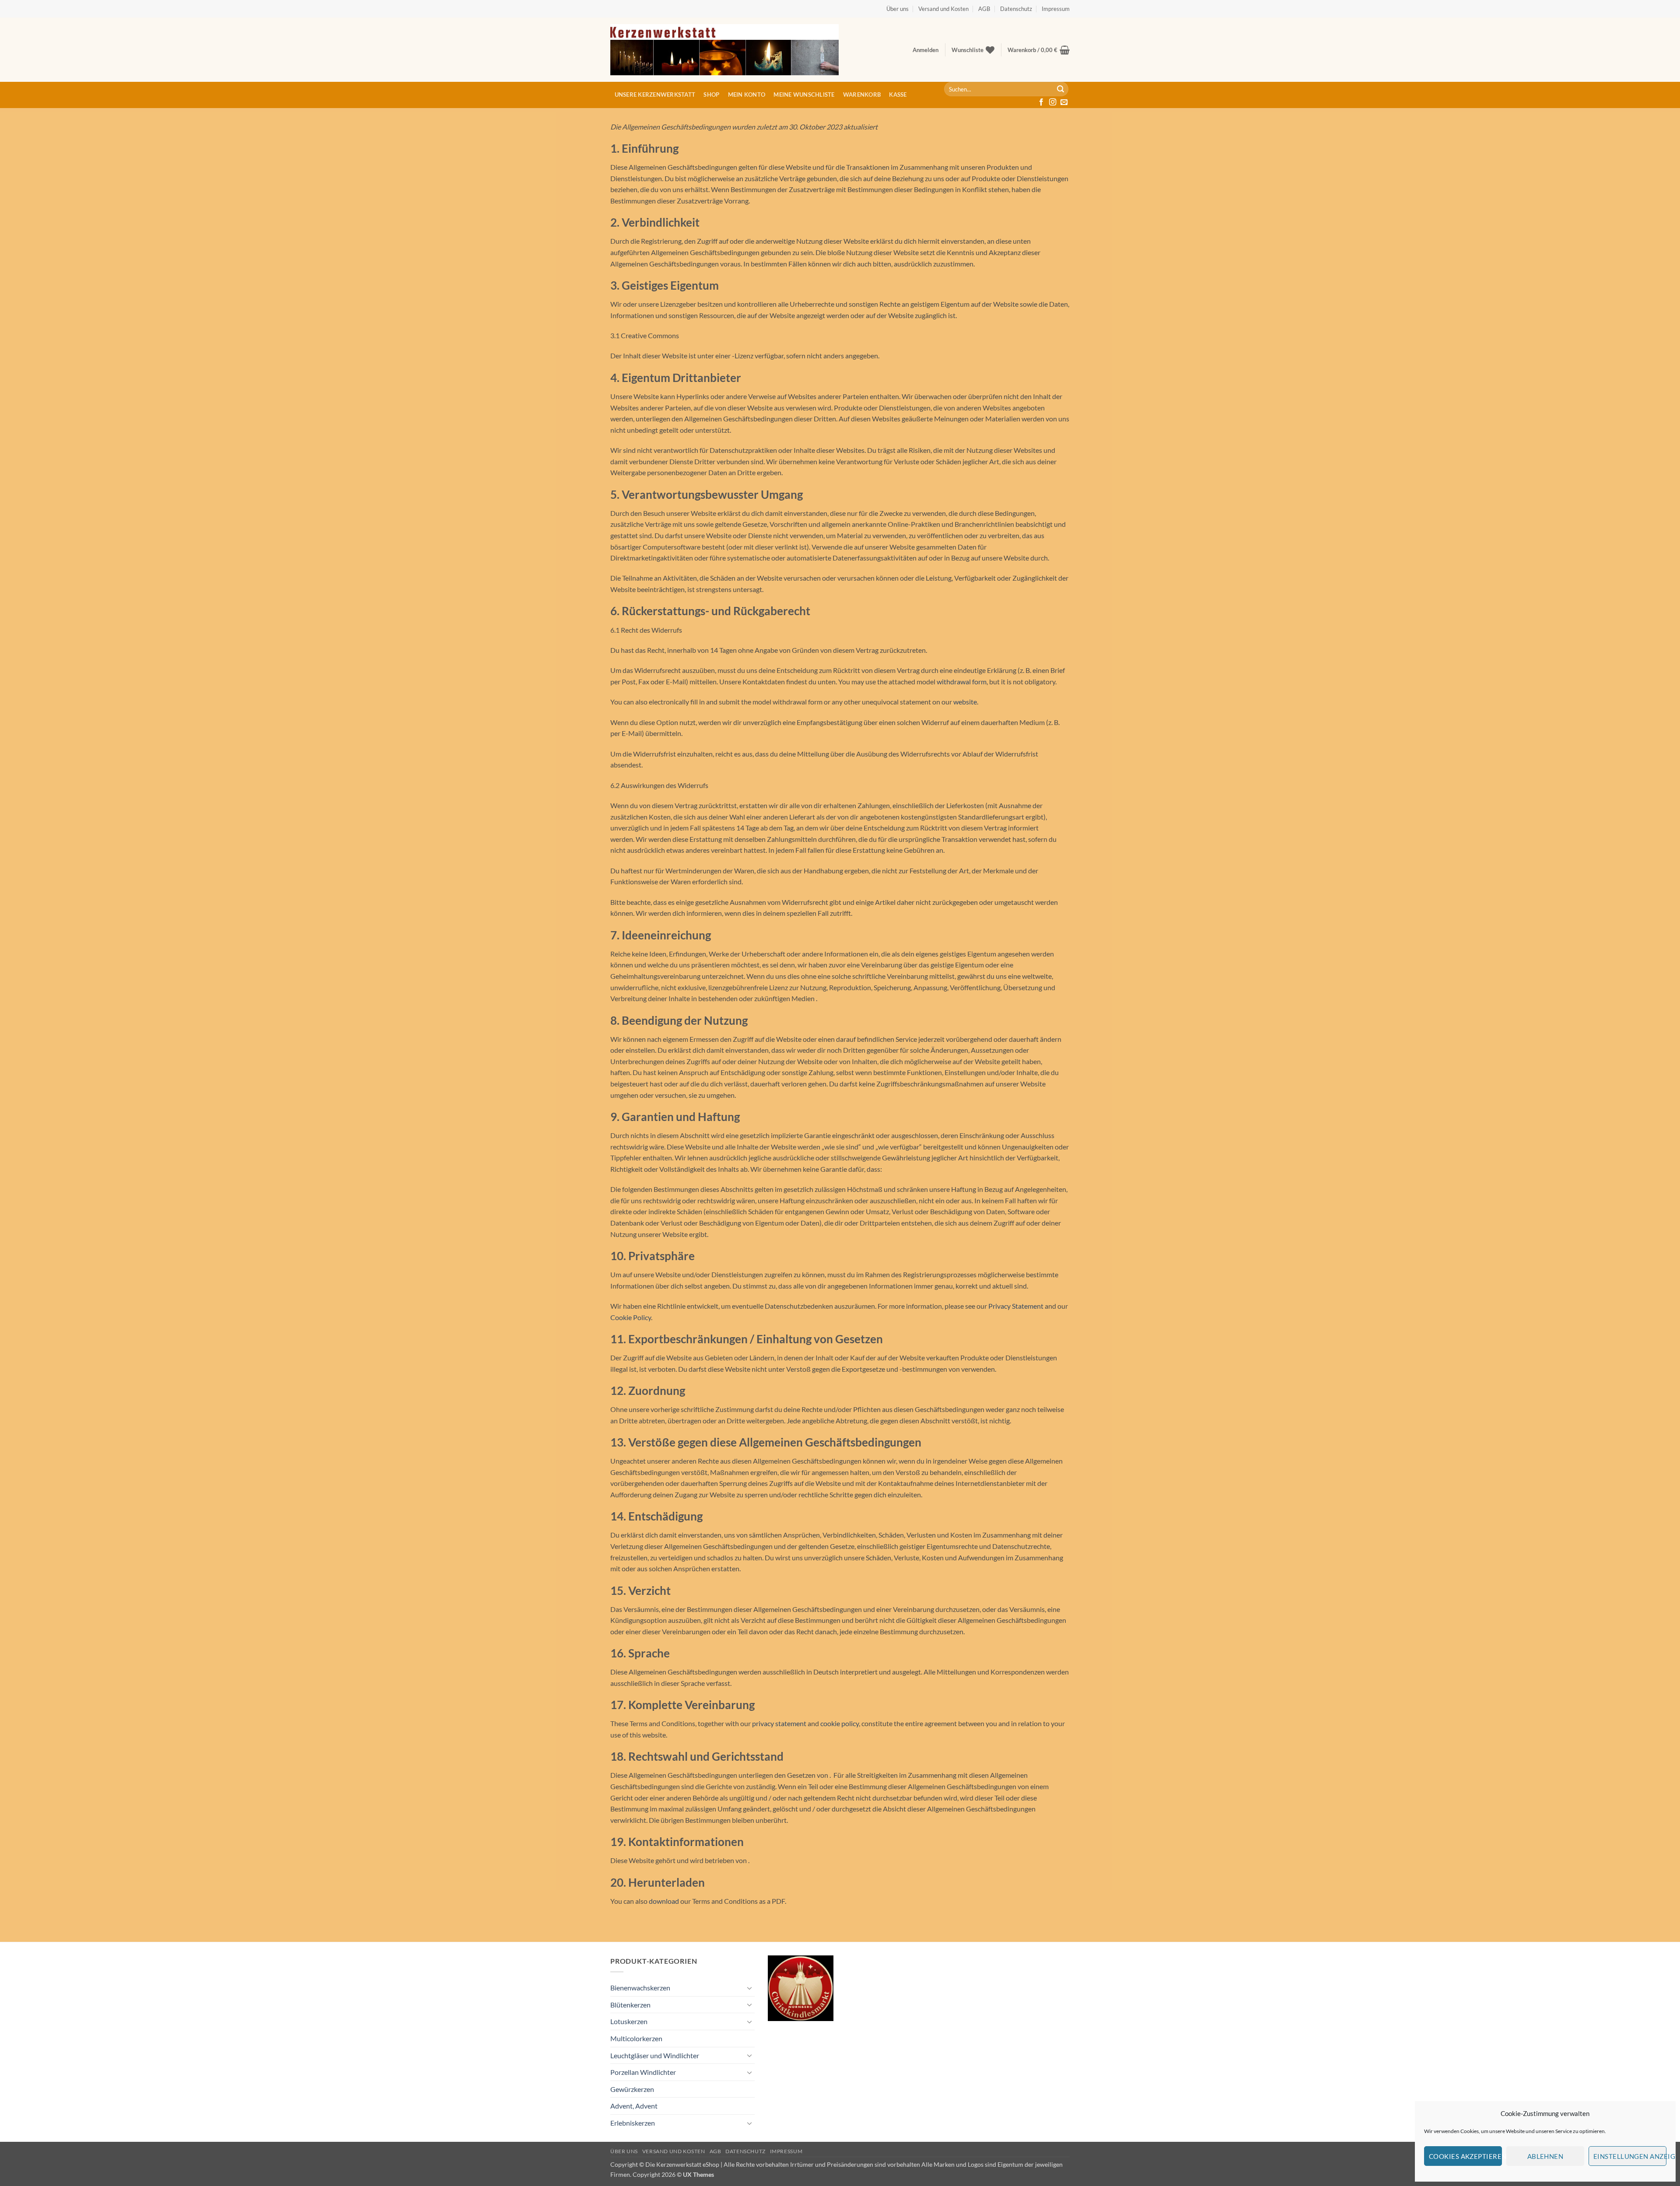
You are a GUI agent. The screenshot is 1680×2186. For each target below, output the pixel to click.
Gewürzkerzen (632, 2089)
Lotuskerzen (629, 2021)
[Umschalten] (749, 1988)
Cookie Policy (631, 1317)
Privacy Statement (1016, 1306)
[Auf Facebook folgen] (1041, 102)
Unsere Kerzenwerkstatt (655, 95)
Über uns (898, 9)
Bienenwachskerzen (640, 1988)
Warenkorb (862, 95)
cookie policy (840, 1723)
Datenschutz (1016, 9)
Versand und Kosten (943, 9)
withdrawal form (962, 681)
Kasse (898, 95)
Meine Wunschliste (804, 95)
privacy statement (779, 1723)
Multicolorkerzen (636, 2038)
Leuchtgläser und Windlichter (655, 2055)
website (965, 702)
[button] (926, 50)
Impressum (1056, 9)
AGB (984, 9)
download (664, 1901)
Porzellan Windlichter (643, 2072)
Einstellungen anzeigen (1630, 2156)
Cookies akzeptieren (1465, 2156)
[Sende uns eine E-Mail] (1064, 102)
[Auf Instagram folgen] (1053, 102)
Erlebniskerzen (633, 2123)
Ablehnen (1545, 2156)
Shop (711, 95)
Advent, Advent (634, 2106)
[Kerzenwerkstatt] (724, 50)
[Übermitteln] (1060, 89)
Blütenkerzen (630, 2005)
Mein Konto (747, 95)
